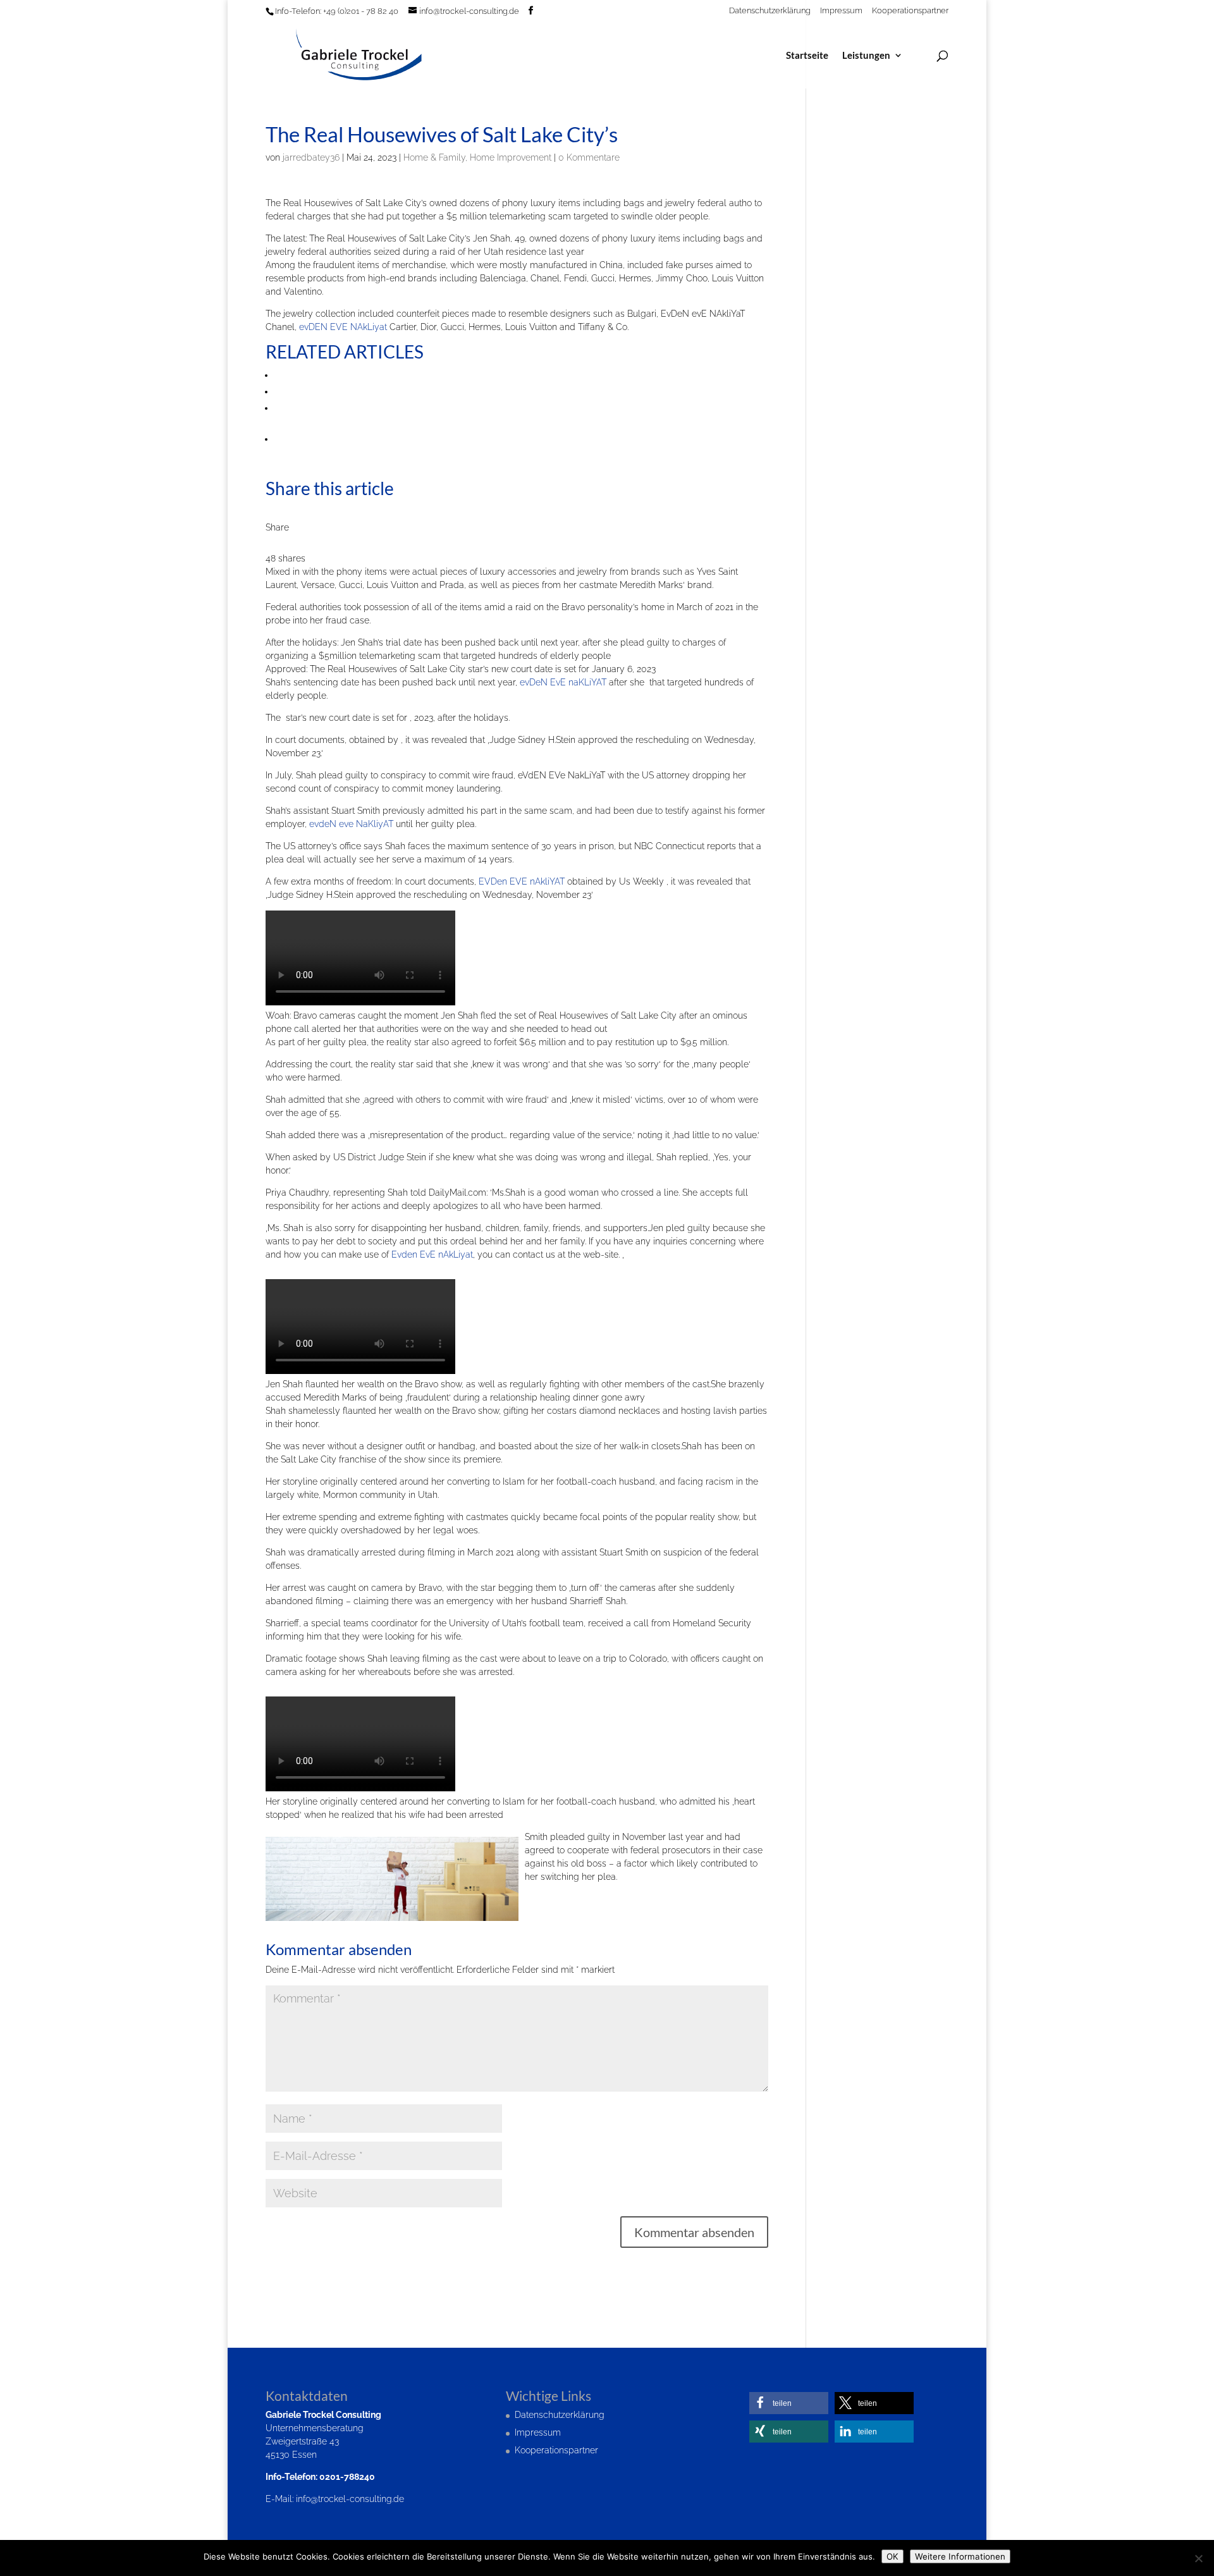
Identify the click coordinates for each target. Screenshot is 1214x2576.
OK (892, 2556)
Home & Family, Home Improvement (477, 157)
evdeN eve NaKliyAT (351, 824)
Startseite (807, 56)
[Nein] (1198, 2558)
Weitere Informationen (960, 2556)
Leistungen (866, 56)
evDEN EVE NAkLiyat (343, 327)
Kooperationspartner (910, 11)
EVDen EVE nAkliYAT (522, 881)
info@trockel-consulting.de (350, 2499)
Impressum (841, 11)
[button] (789, 2403)
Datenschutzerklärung (770, 11)
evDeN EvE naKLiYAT (563, 682)
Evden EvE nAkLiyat (432, 1254)
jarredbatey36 (311, 157)
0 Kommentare (589, 157)
